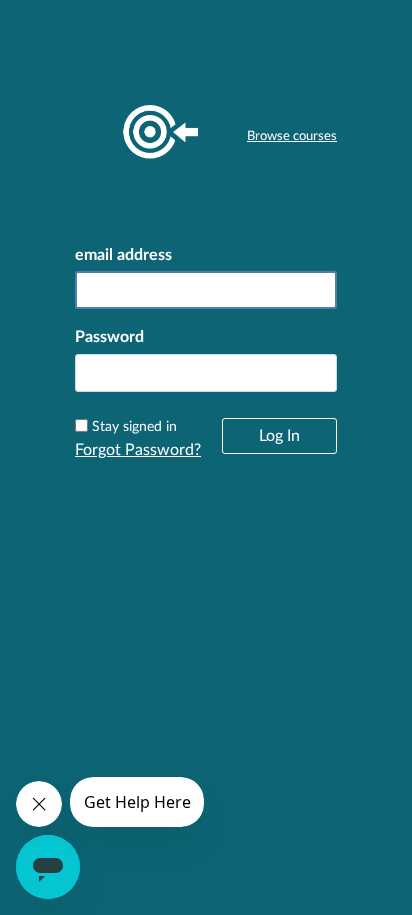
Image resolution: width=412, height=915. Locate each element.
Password (109, 337)
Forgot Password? (138, 450)
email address (123, 255)
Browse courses (292, 136)
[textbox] (206, 373)
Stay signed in (134, 427)
